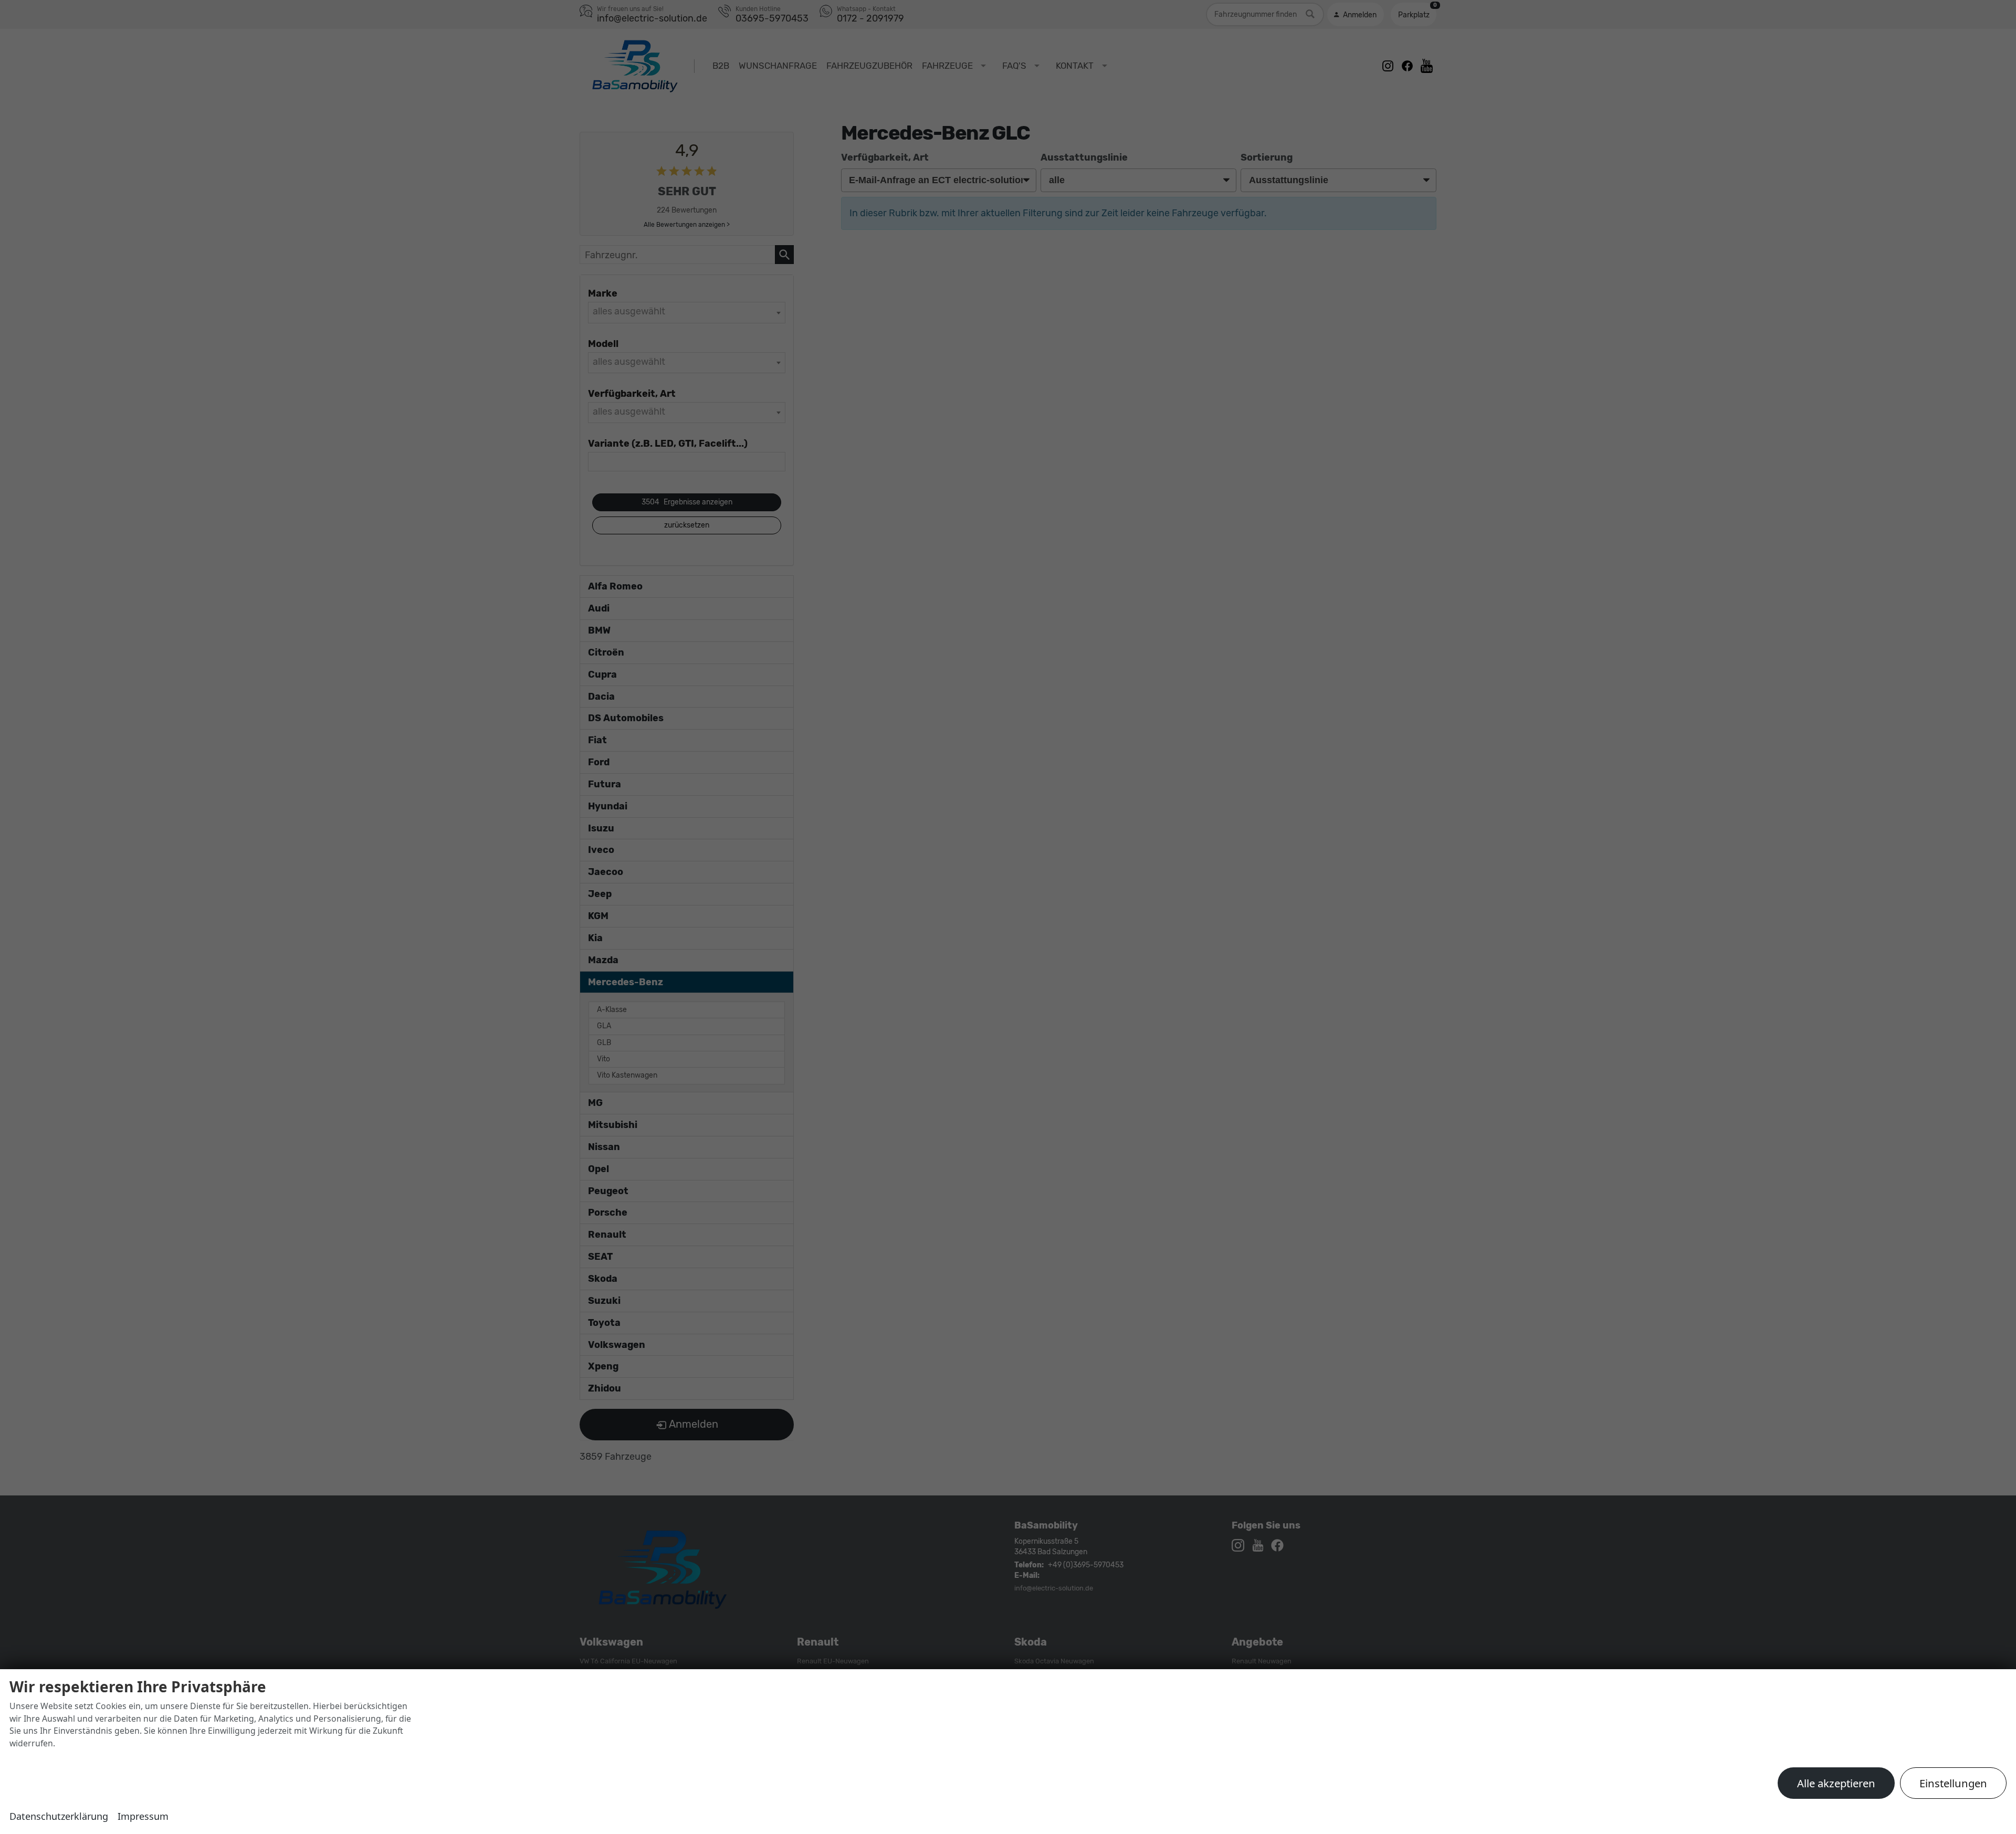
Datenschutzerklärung (59, 1816)
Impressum (143, 1816)
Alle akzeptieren (1836, 1783)
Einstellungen (1953, 1783)
